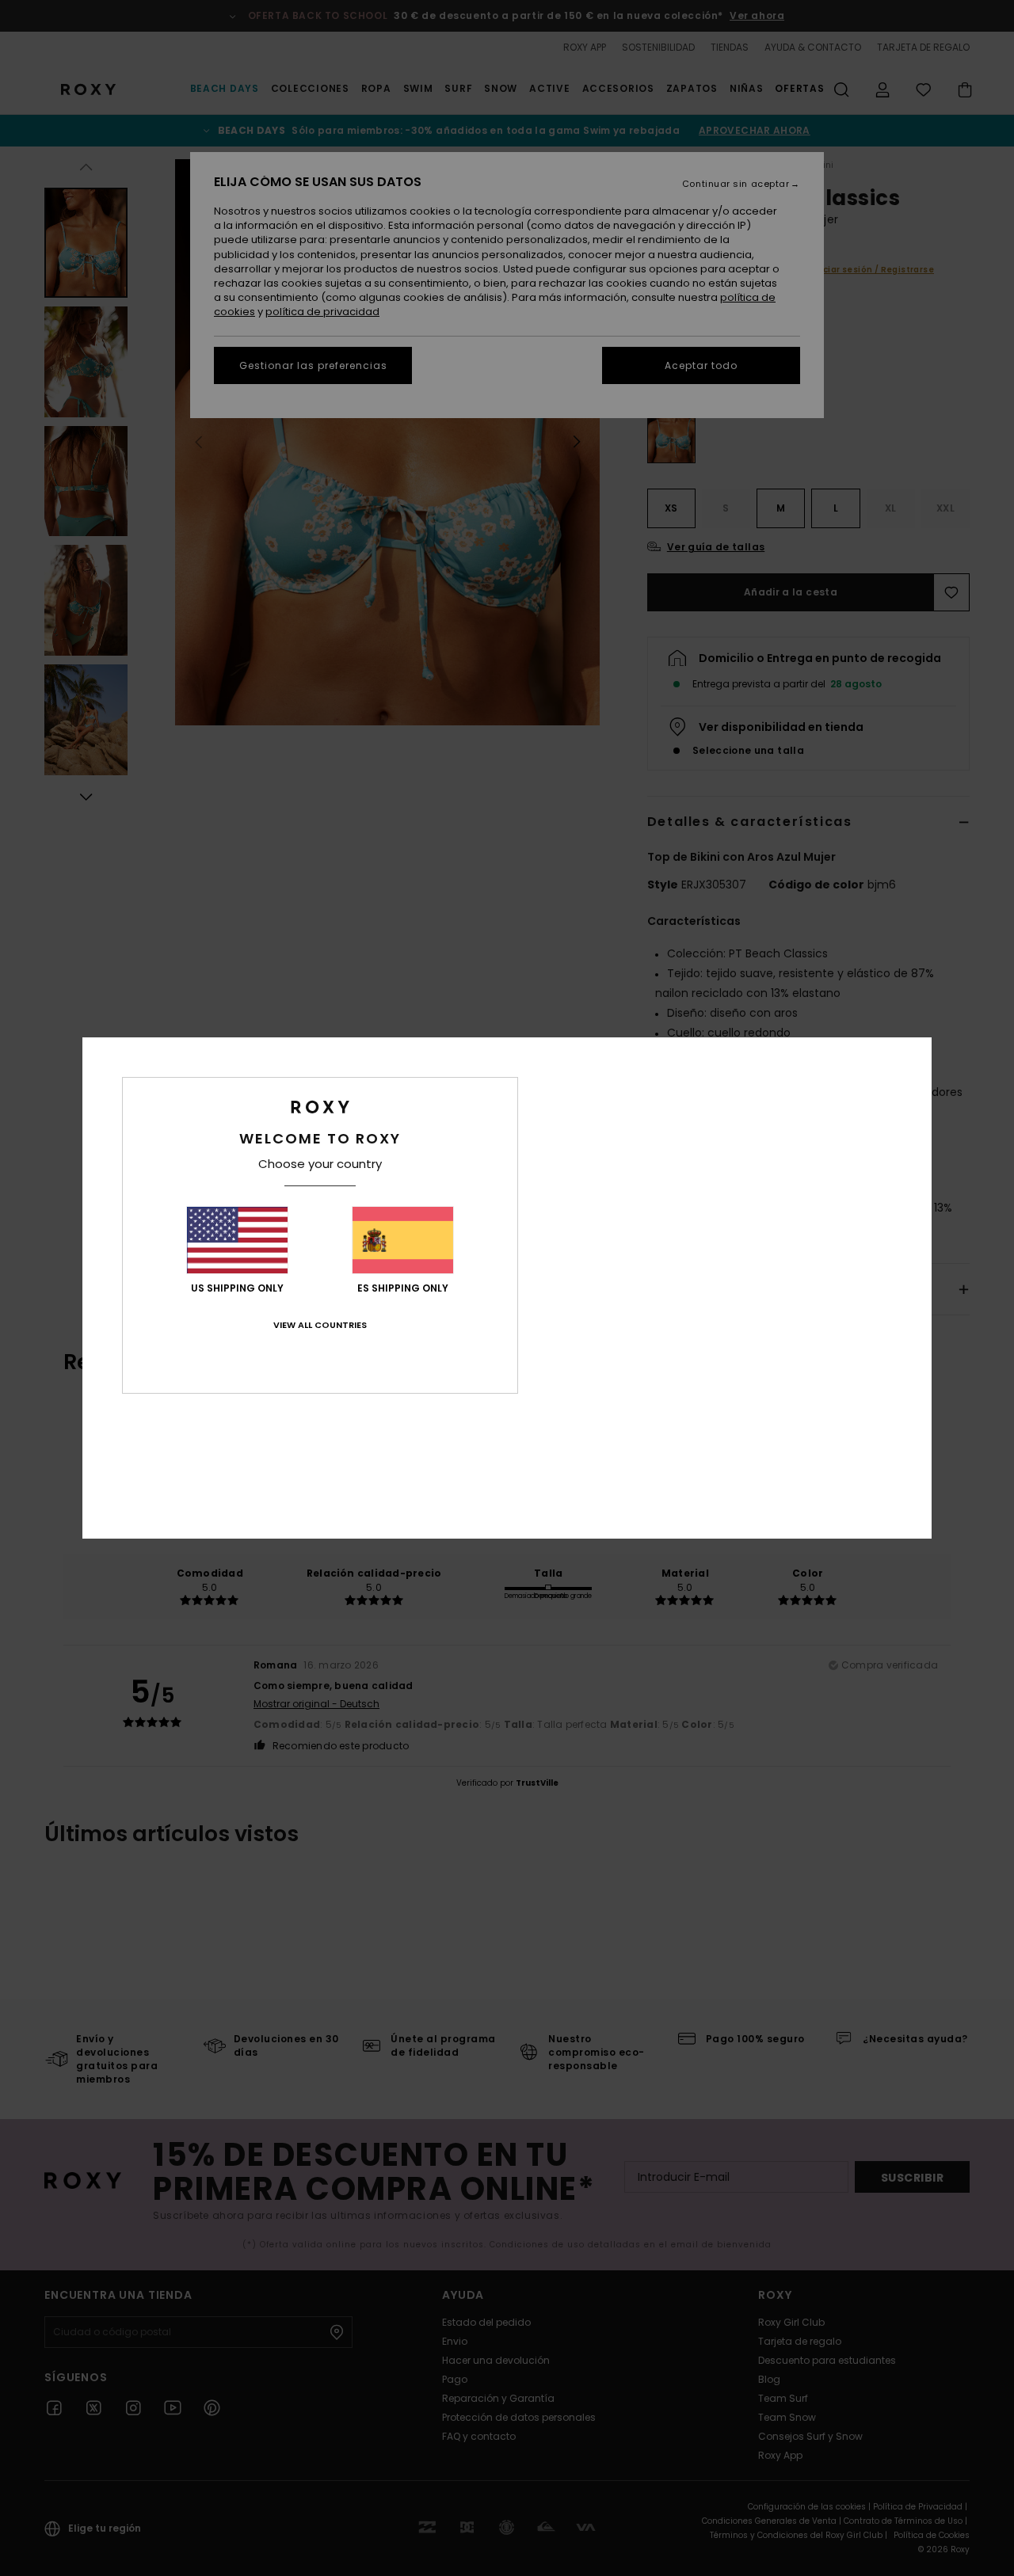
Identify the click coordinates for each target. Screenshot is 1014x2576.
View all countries (320, 1325)
